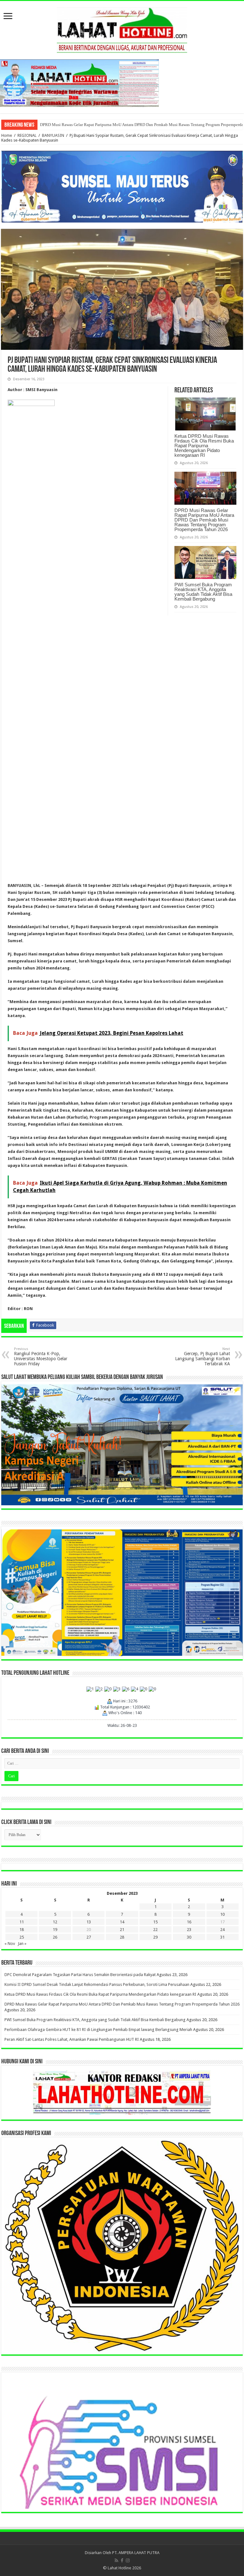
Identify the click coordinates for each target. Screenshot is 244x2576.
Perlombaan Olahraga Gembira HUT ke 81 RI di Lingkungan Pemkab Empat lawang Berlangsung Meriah (130, 125)
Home (7, 135)
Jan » (22, 1944)
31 (222, 1937)
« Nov (10, 1944)
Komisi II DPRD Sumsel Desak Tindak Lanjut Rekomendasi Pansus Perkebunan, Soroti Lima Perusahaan (97, 1984)
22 (155, 1930)
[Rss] (116, 2560)
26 (55, 1937)
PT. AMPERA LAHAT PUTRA (136, 2553)
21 (122, 1930)
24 (222, 1930)
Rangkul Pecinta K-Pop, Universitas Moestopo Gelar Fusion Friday (41, 1357)
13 (89, 1922)
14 (122, 1922)
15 (155, 1922)
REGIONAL (27, 135)
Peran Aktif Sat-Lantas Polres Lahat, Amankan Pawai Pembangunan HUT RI (72, 2039)
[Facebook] (122, 2560)
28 (122, 1937)
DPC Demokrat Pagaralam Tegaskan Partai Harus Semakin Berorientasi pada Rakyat (80, 1975)
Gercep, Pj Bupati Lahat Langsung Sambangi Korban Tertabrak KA (203, 1357)
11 (22, 1922)
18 (22, 1930)
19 (55, 1930)
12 (55, 1922)
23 (189, 1930)
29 (155, 1937)
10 (222, 1914)
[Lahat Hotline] (122, 29)
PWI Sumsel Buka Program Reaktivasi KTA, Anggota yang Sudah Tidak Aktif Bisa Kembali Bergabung (203, 592)
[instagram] (128, 2560)
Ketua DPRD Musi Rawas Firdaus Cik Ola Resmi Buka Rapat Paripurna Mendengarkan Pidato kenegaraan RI (204, 446)
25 (22, 1937)
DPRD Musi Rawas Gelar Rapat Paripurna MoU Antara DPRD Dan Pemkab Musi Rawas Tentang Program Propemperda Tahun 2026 (204, 520)
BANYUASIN (53, 135)
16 (189, 1922)
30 (189, 1937)
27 (89, 1937)
